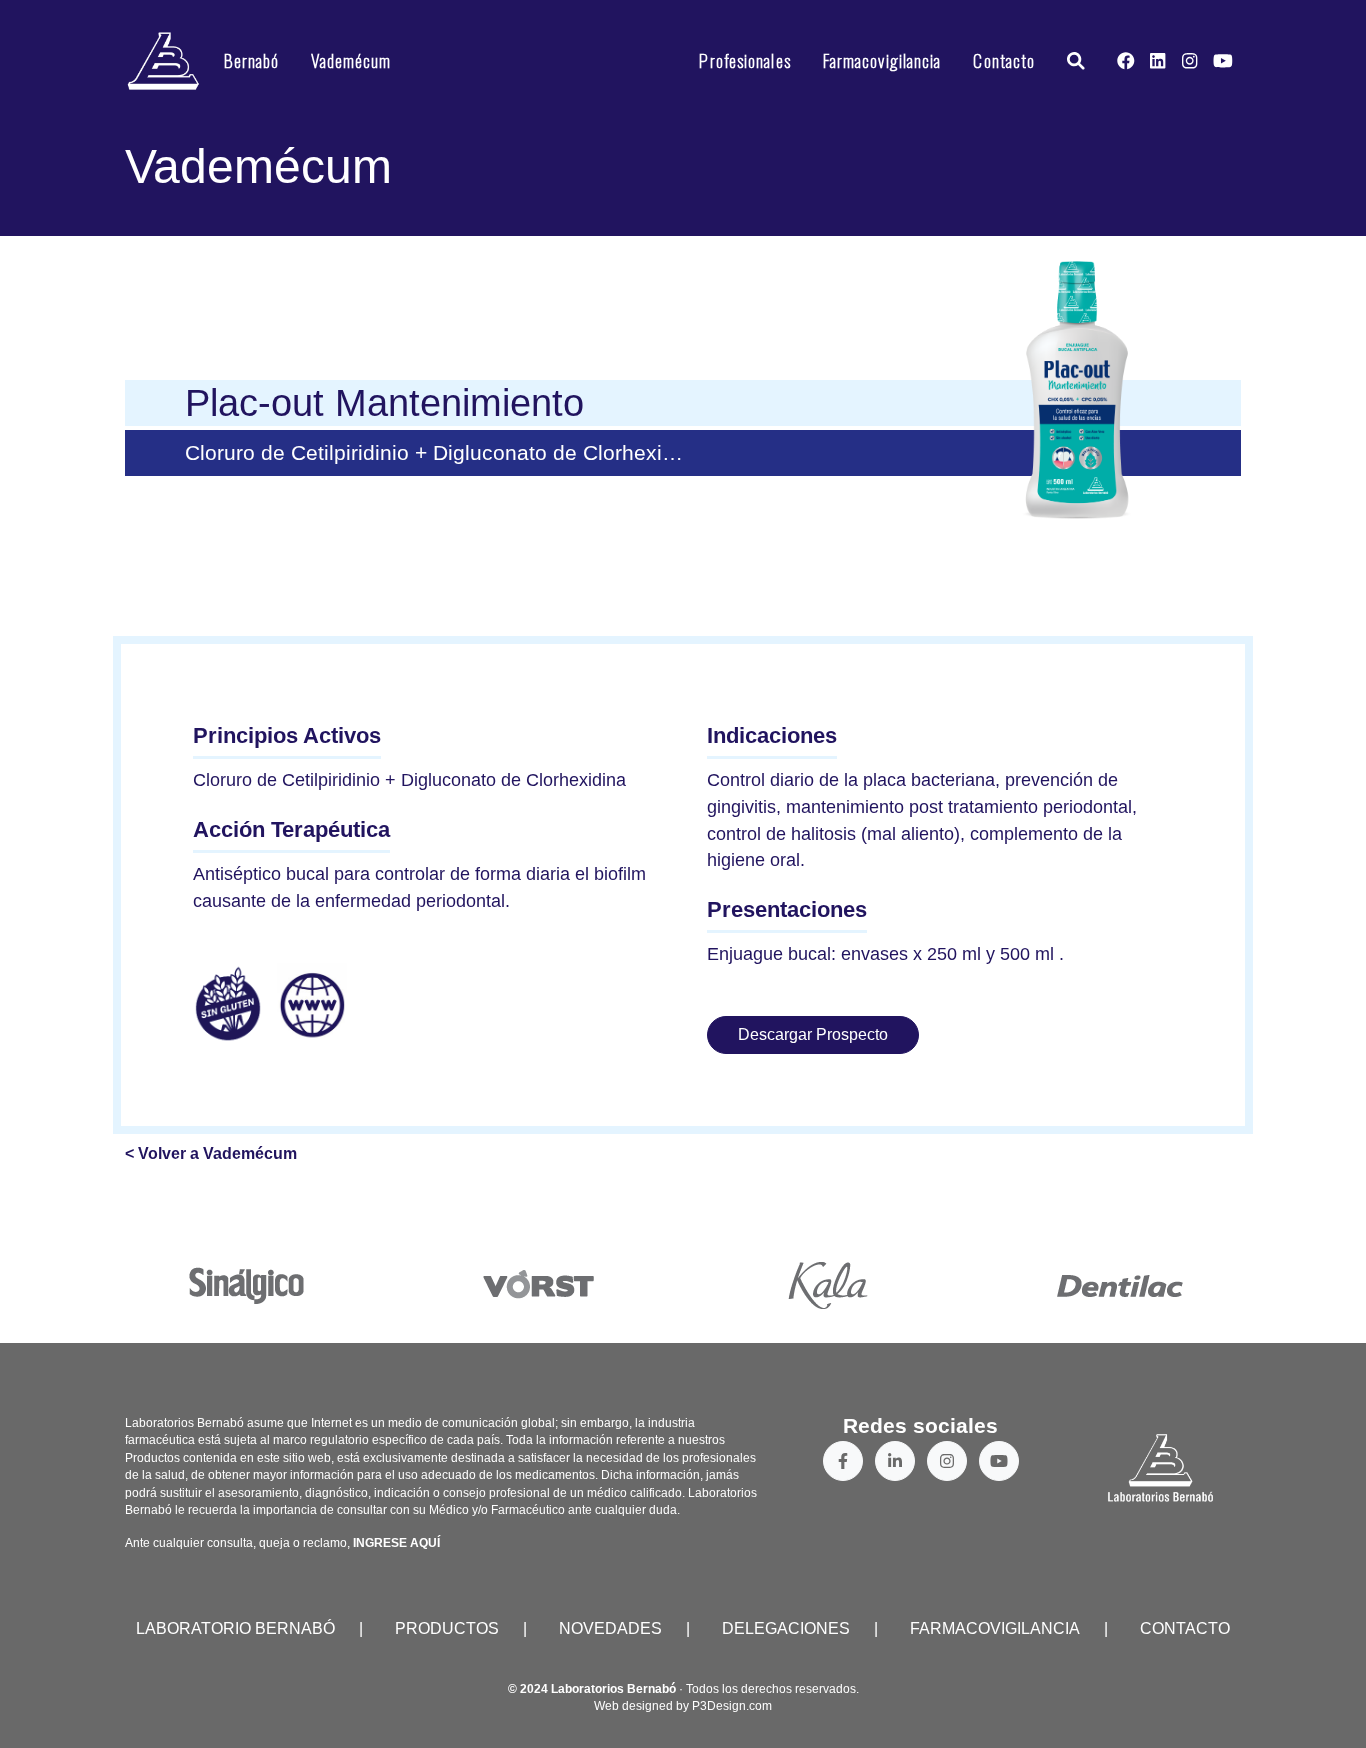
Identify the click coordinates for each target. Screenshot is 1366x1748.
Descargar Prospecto (813, 1034)
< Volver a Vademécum (211, 1153)
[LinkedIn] (895, 1461)
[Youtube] (999, 1461)
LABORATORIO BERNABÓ (235, 1628)
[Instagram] (947, 1461)
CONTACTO (1185, 1628)
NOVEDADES (610, 1628)
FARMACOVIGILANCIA (995, 1628)
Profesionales (744, 60)
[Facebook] (843, 1461)
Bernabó (252, 60)
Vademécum (351, 60)
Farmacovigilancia (882, 60)
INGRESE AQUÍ (396, 1543)
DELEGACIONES (786, 1628)
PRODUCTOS (447, 1628)
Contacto (1004, 60)
